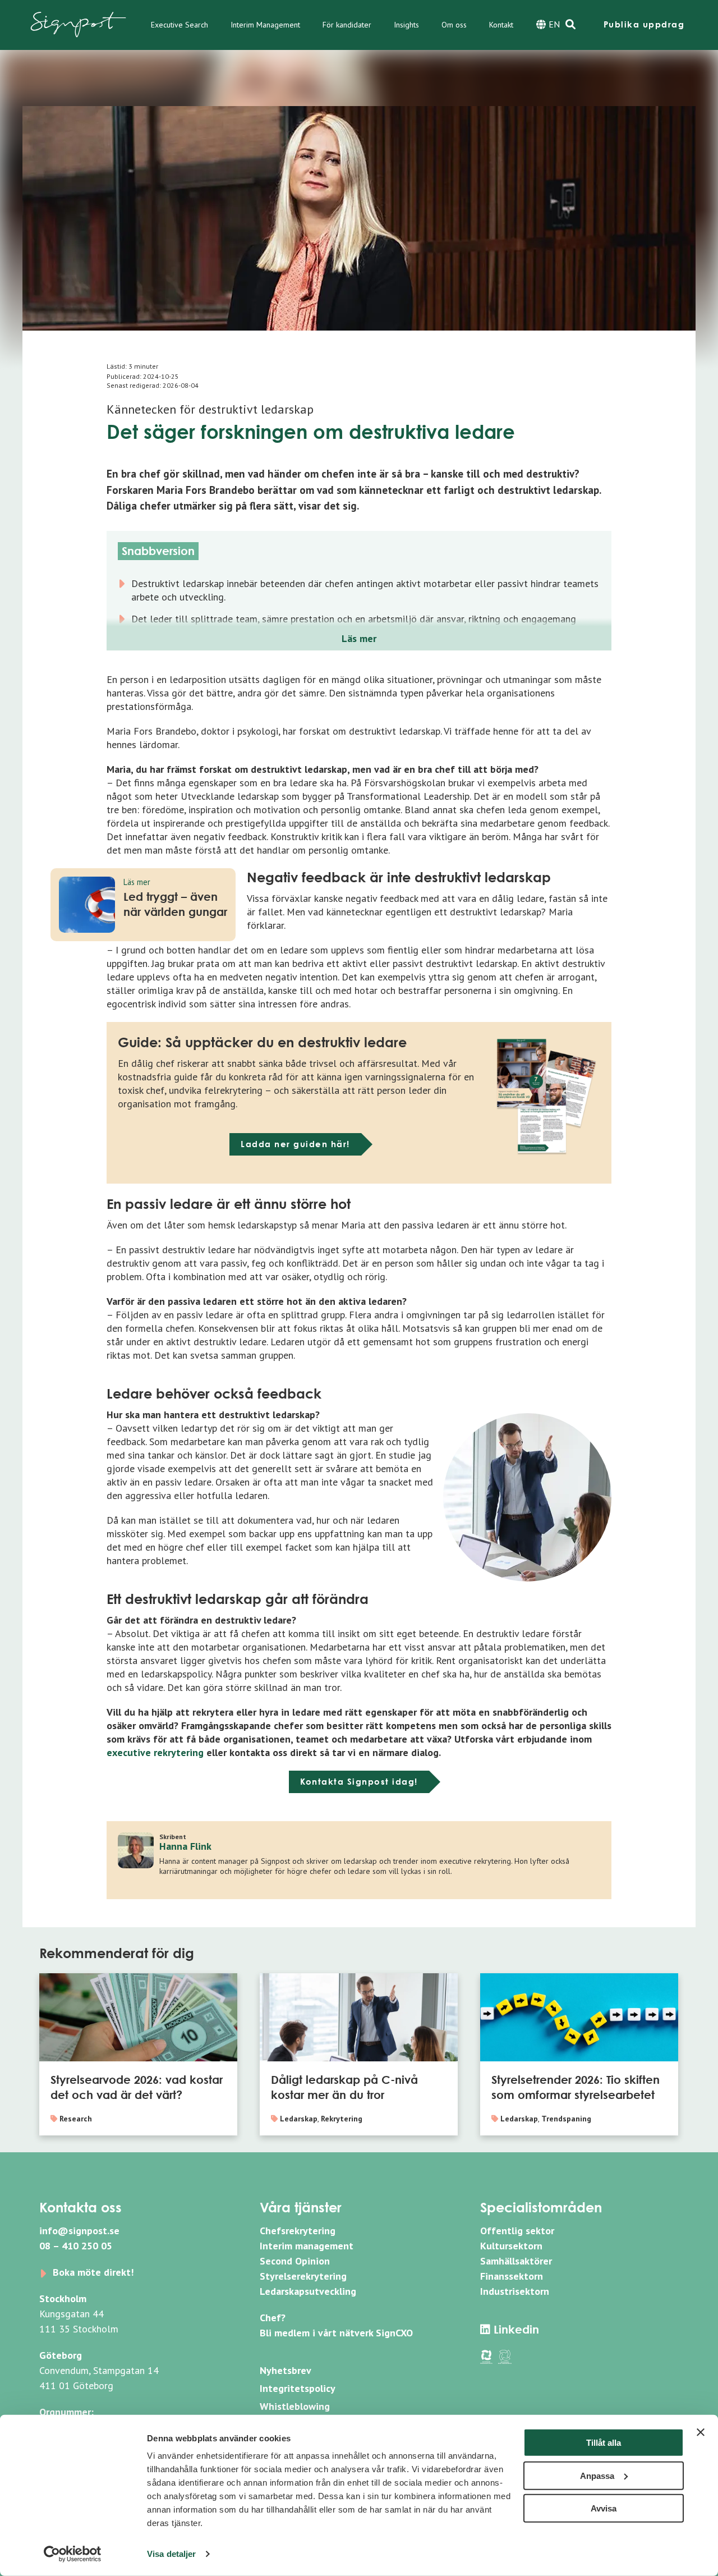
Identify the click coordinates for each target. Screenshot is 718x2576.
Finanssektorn (512, 2276)
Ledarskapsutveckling (308, 2291)
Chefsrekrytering (298, 2231)
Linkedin (515, 2329)
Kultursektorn (511, 2246)
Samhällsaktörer (516, 2261)
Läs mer (359, 638)
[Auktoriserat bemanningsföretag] (486, 2356)
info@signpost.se (79, 2231)
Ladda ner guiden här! (295, 1144)
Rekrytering (342, 2119)
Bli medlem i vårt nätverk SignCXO (336, 2333)
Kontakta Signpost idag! (359, 1782)
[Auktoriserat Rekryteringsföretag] (505, 2356)
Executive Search (179, 25)
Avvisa (604, 2508)
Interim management (307, 2246)
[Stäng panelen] (701, 2432)
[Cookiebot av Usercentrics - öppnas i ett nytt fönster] (73, 2554)
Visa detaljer (171, 2554)
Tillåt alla (604, 2443)
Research (76, 2119)
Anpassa (597, 2475)
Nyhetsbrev (286, 2370)
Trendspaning (566, 2119)
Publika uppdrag (644, 24)
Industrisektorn (515, 2291)
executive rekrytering (155, 1752)
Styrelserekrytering (303, 2276)
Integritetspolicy (298, 2388)
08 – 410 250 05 (76, 2246)
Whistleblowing (295, 2406)
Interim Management (265, 25)
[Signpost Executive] (79, 25)
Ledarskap (299, 2119)
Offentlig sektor (517, 2231)
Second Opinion (295, 2261)
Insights (406, 25)
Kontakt (501, 25)
